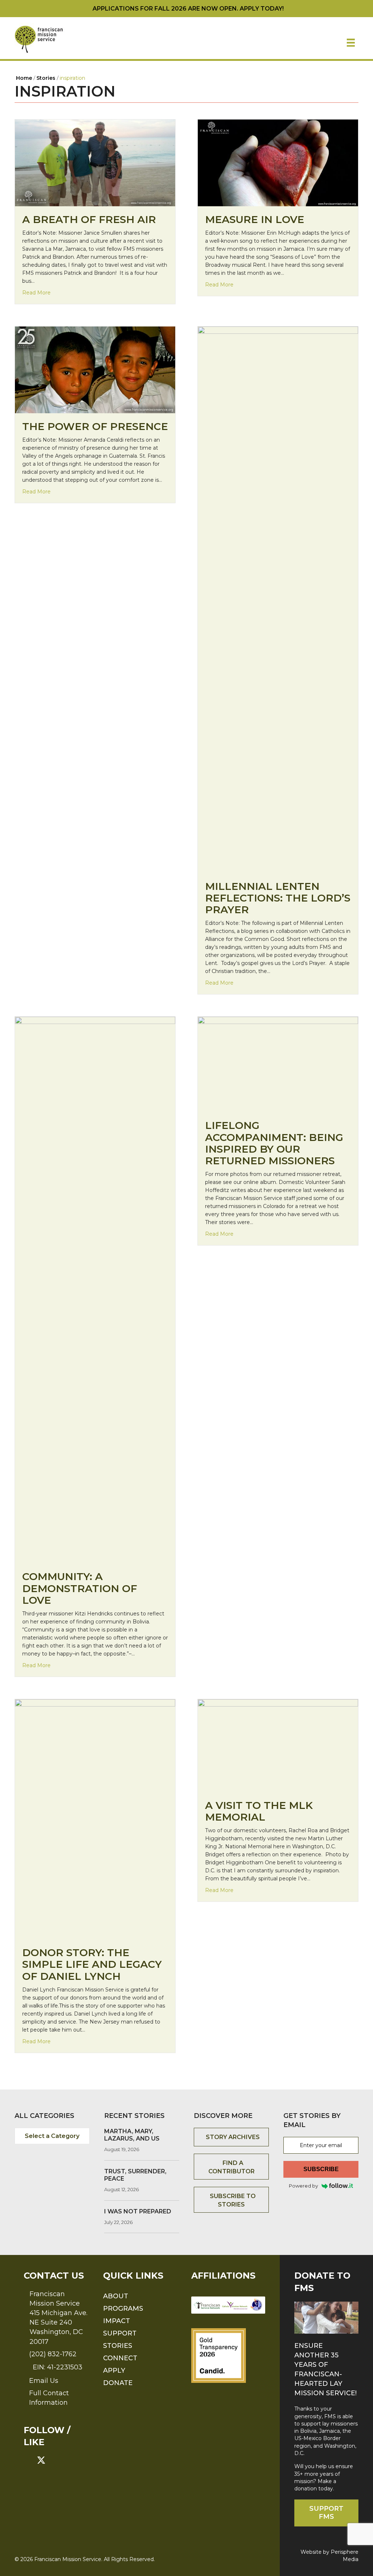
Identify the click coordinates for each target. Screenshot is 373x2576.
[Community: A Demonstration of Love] (95, 1290)
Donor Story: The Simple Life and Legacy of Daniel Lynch (92, 1964)
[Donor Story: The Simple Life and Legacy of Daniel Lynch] (95, 1819)
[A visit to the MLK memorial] (278, 1745)
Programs (123, 2309)
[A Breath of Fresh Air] (95, 162)
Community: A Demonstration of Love (80, 1588)
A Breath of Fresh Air (89, 219)
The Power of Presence (95, 426)
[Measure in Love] (278, 163)
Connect (120, 2358)
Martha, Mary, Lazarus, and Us (132, 2135)
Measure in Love (255, 219)
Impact (117, 2321)
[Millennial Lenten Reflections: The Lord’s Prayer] (278, 599)
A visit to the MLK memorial (259, 1811)
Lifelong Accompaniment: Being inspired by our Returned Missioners (274, 1143)
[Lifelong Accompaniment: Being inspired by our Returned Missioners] (278, 1064)
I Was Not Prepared (138, 2211)
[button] (28, 2460)
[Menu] (351, 43)
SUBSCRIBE (321, 2169)
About (116, 2296)
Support (120, 2333)
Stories (118, 2346)
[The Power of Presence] (95, 370)
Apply (114, 2370)
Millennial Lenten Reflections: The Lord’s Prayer (278, 898)
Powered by (303, 2186)
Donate (118, 2383)
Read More (36, 292)
